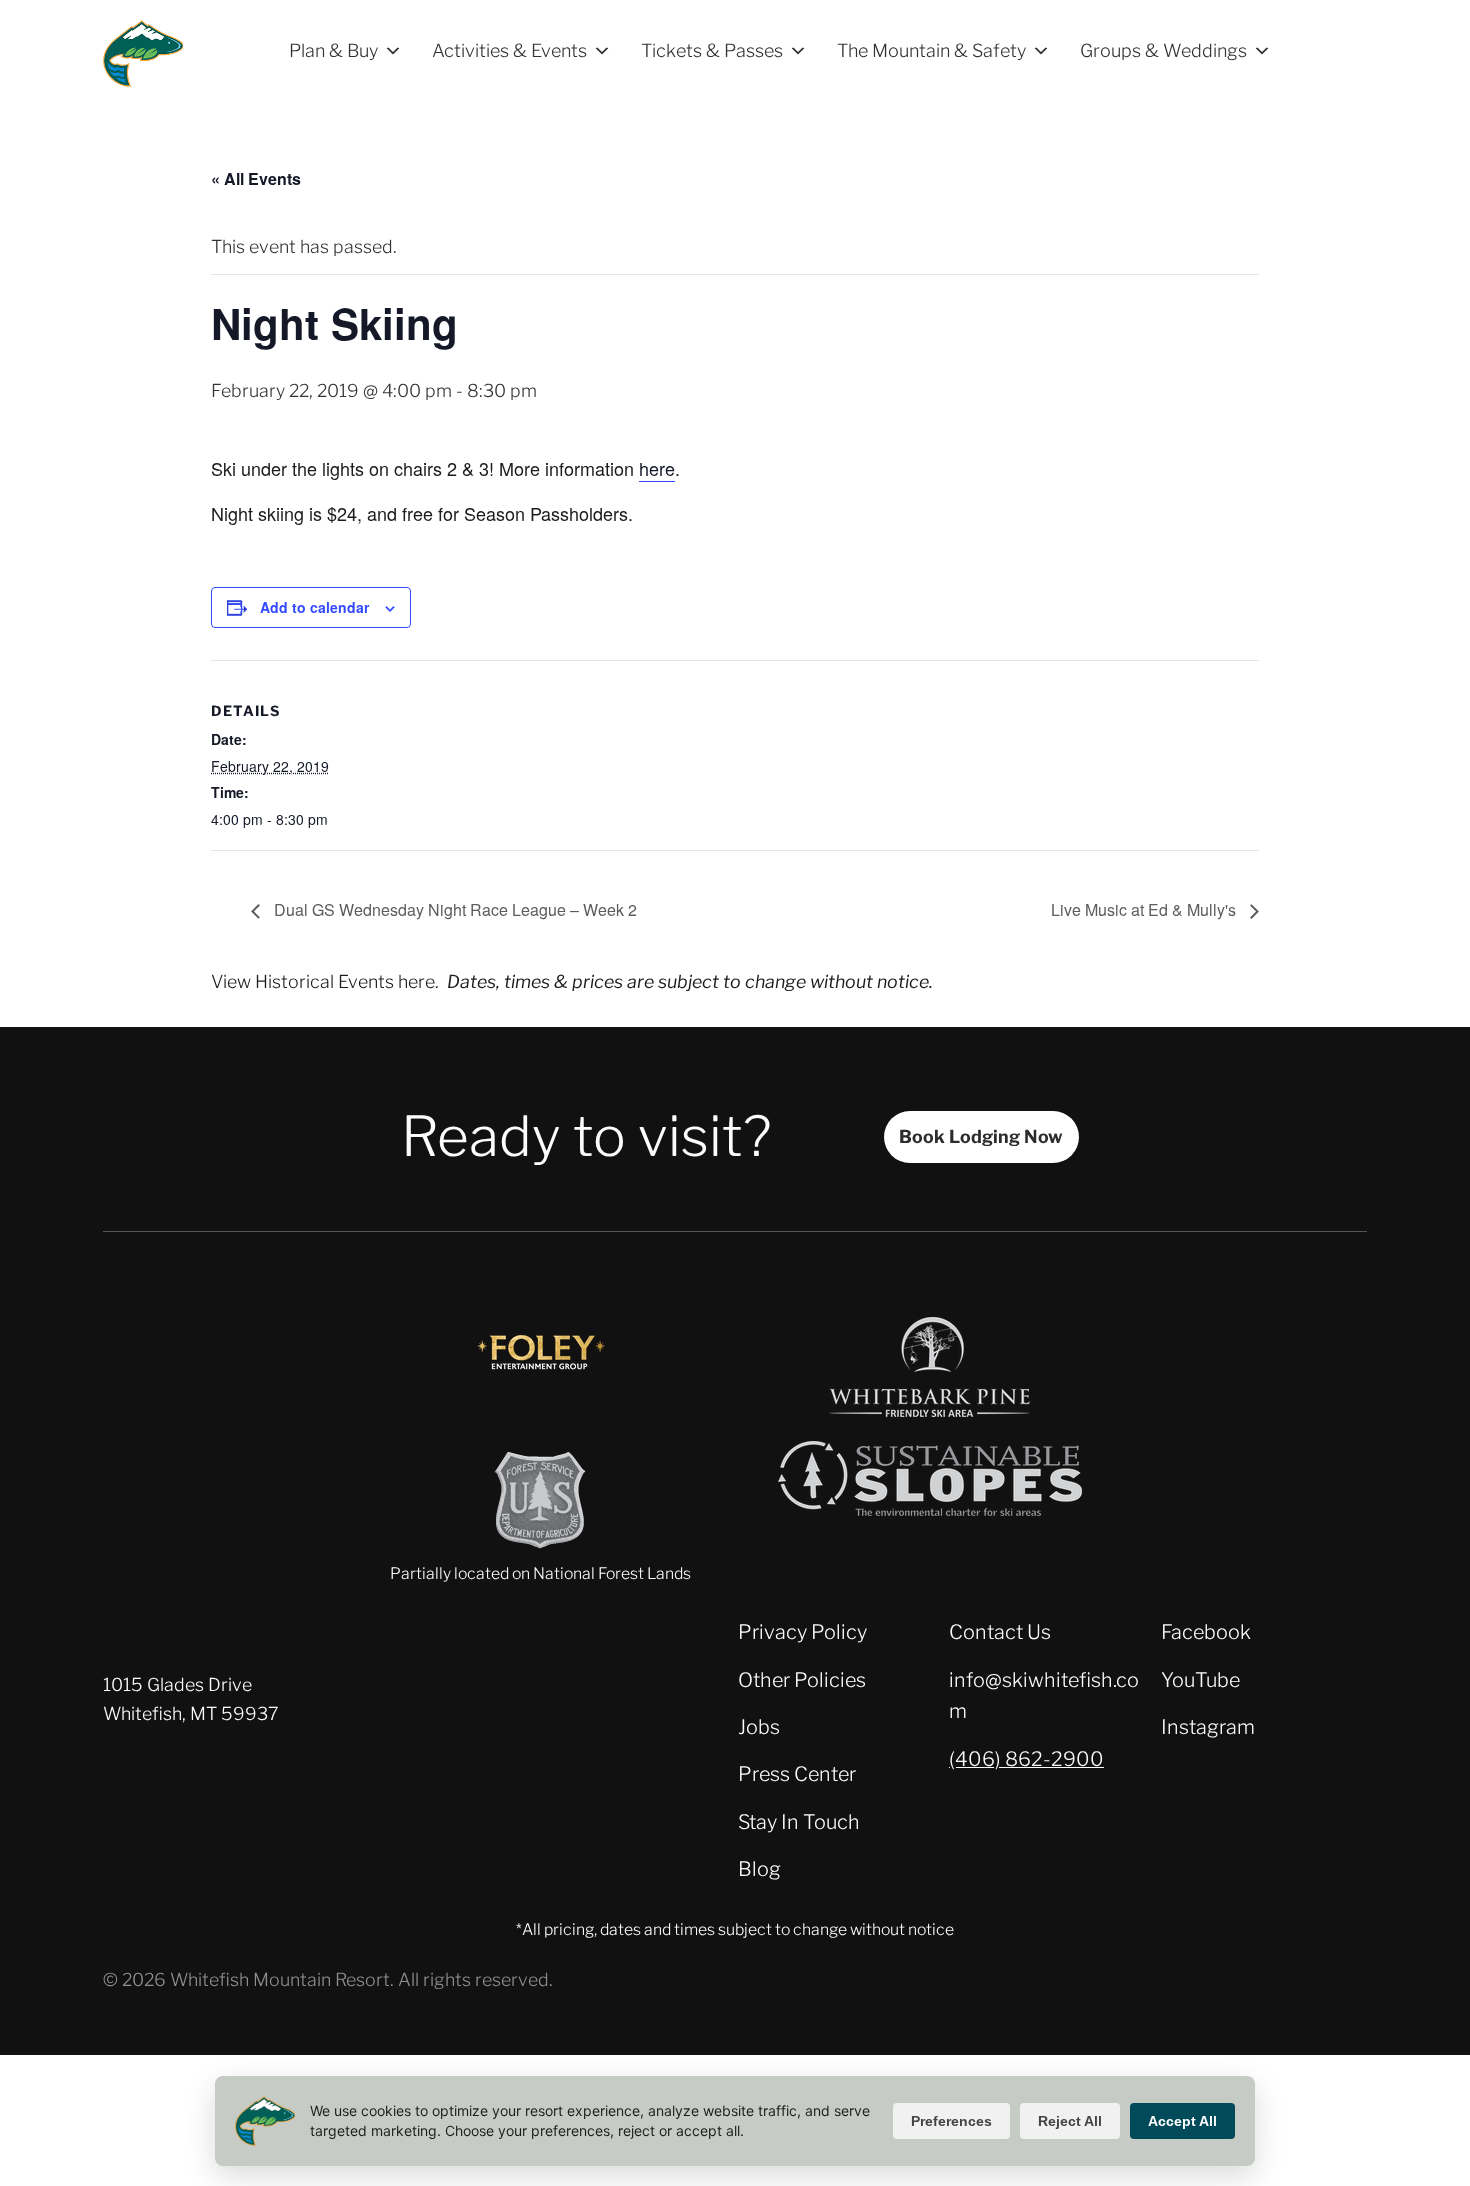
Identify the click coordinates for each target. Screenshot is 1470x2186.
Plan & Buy (333, 50)
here (657, 468)
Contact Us (1000, 1632)
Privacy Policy (802, 1632)
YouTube (1200, 1680)
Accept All (1182, 2121)
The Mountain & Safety (931, 50)
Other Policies (802, 1680)
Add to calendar (314, 607)
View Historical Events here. (325, 981)
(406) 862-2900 (1026, 1759)
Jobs (759, 1727)
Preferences (951, 2121)
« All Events (256, 178)
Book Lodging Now (981, 1136)
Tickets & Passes (712, 50)
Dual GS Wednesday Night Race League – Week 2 (453, 909)
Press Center (797, 1774)
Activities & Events (509, 50)
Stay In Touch (799, 1822)
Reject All (1070, 2121)
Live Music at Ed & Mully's (1145, 909)
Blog (759, 1869)
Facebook (1206, 1632)
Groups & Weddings (1163, 50)
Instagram (1208, 1727)
